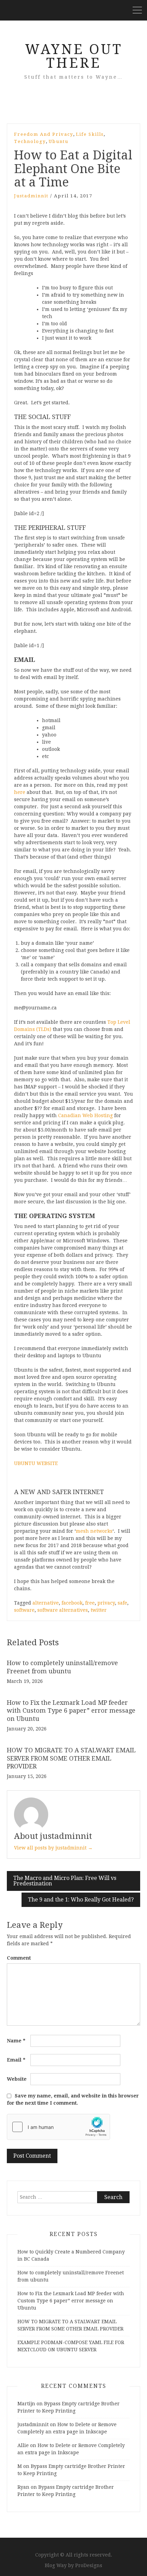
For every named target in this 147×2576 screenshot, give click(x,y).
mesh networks (94, 1531)
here (20, 792)
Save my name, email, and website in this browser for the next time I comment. (73, 2099)
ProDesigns (89, 2565)
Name (16, 2041)
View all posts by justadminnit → (53, 1848)
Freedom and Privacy (44, 134)
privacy (106, 1603)
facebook (72, 1603)
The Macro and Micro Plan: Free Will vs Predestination (65, 1881)
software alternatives (63, 1610)
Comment (19, 1958)
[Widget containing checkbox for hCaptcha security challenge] (58, 2127)
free (90, 1603)
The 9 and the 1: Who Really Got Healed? (81, 1900)
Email (16, 2060)
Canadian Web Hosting (85, 1115)
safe (122, 1603)
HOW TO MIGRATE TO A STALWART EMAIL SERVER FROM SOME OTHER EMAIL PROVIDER (71, 1758)
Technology (30, 141)
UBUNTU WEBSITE (36, 1463)
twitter (99, 1610)
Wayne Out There (74, 56)
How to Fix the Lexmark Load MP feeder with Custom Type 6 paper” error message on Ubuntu (71, 1711)
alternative (46, 1603)
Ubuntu (58, 141)
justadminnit (31, 196)
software (24, 1610)
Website (17, 2079)
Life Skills (90, 134)
